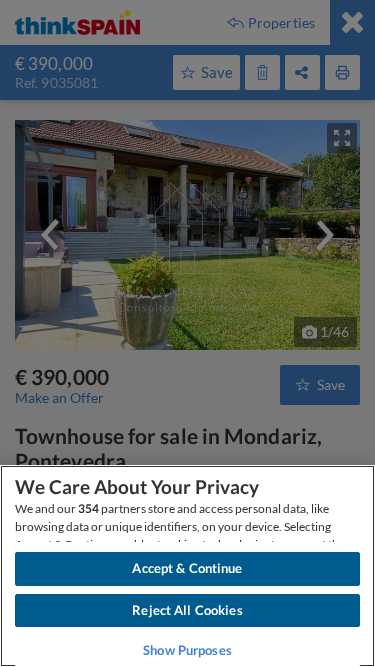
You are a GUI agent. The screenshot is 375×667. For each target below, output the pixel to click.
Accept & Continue (187, 568)
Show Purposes (187, 650)
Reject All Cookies (187, 610)
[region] (187, 566)
